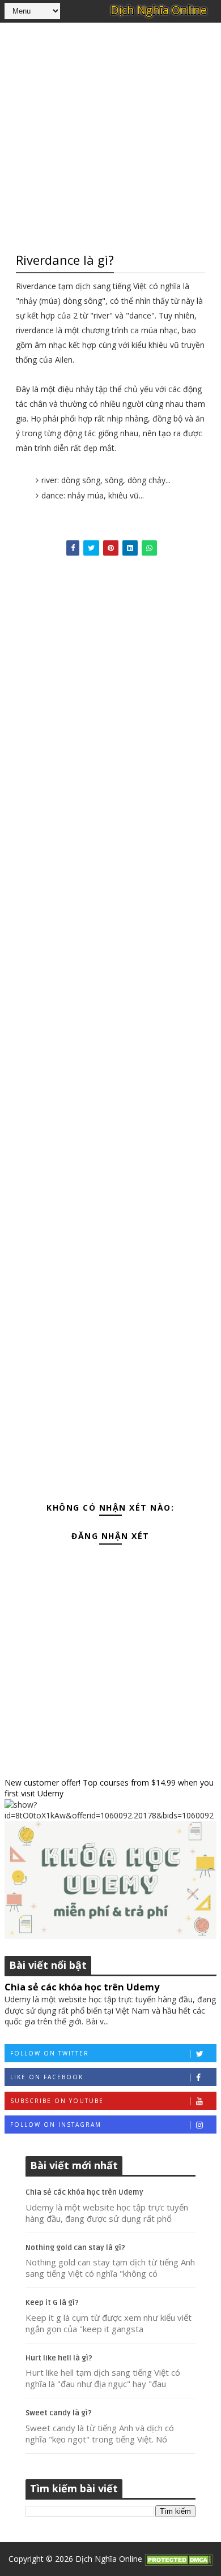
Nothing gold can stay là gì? (75, 2248)
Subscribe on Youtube (57, 2101)
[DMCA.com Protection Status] (178, 2559)
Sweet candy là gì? (59, 2413)
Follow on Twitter (50, 2053)
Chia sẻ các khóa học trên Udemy (82, 1987)
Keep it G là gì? (52, 2303)
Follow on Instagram (56, 2125)
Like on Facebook (47, 2077)
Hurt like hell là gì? (59, 2358)
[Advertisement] (110, 136)
